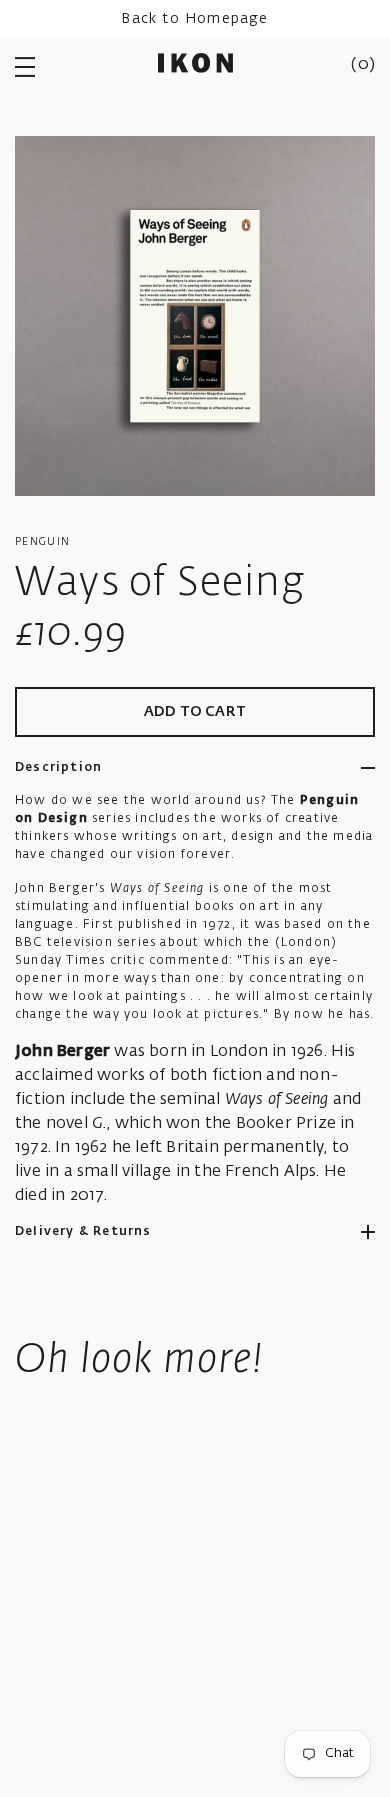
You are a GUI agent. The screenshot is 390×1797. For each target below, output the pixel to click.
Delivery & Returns (83, 1232)
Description (58, 768)
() (363, 65)
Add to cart (195, 712)
